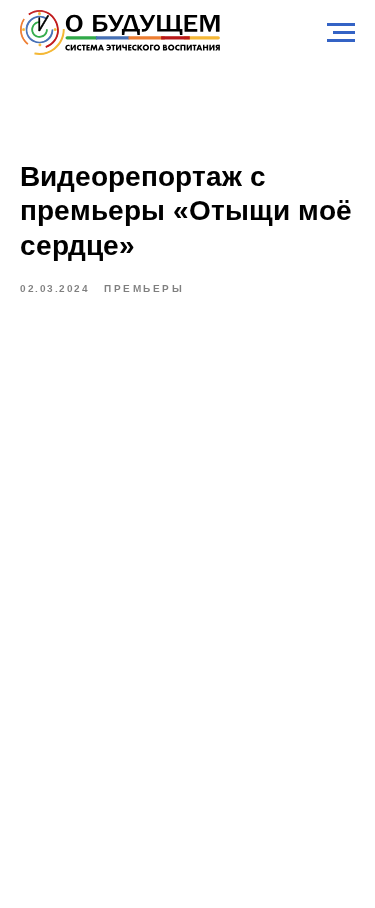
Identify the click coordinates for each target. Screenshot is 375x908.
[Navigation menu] (341, 33)
